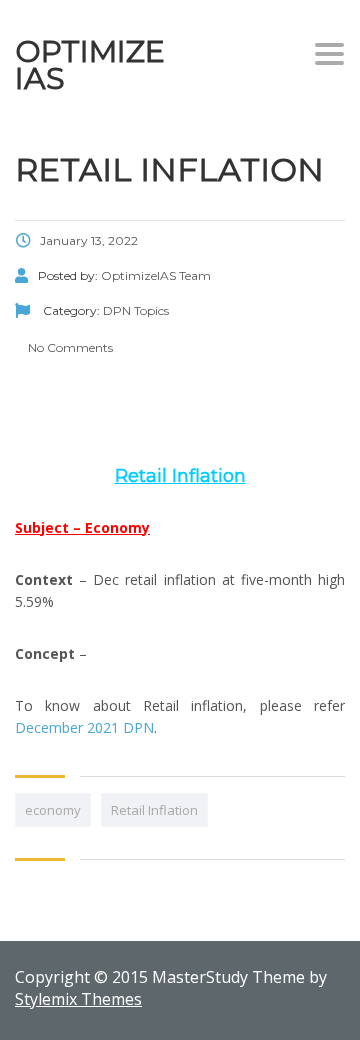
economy (53, 810)
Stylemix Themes (78, 999)
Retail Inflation (154, 810)
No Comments (69, 347)
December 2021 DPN (84, 727)
